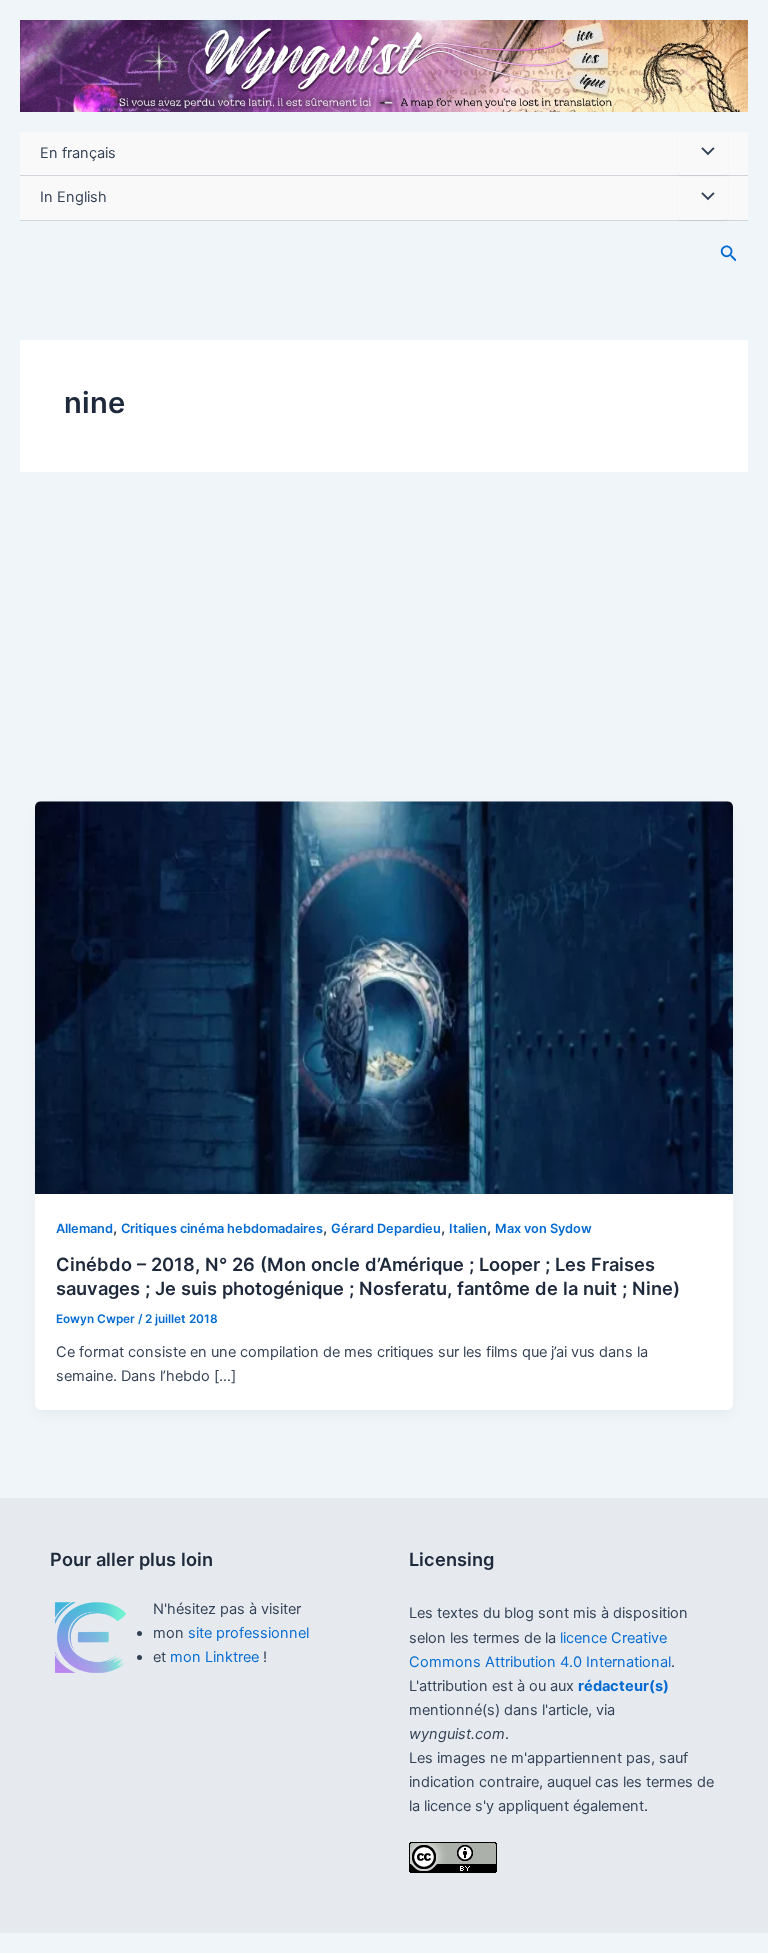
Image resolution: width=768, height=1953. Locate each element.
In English (73, 197)
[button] (729, 253)
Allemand (84, 1228)
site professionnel (248, 1633)
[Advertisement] (384, 651)
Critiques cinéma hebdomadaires (222, 1228)
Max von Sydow (543, 1228)
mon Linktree (216, 1657)
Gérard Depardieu (386, 1228)
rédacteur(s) (623, 1686)
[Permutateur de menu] (703, 154)
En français (78, 153)
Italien (468, 1228)
